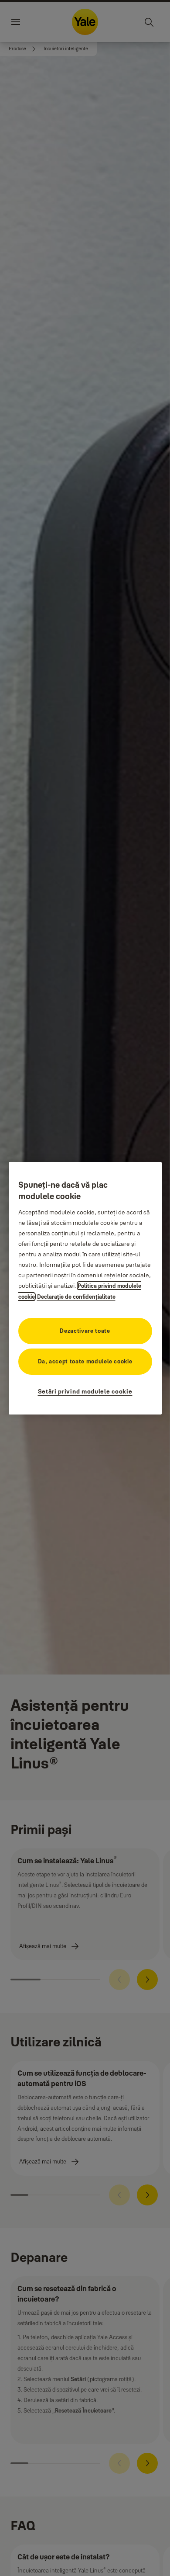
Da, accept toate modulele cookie (85, 1361)
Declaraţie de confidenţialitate (76, 1297)
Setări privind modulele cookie (85, 1391)
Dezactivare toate (85, 1331)
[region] (85, 1288)
